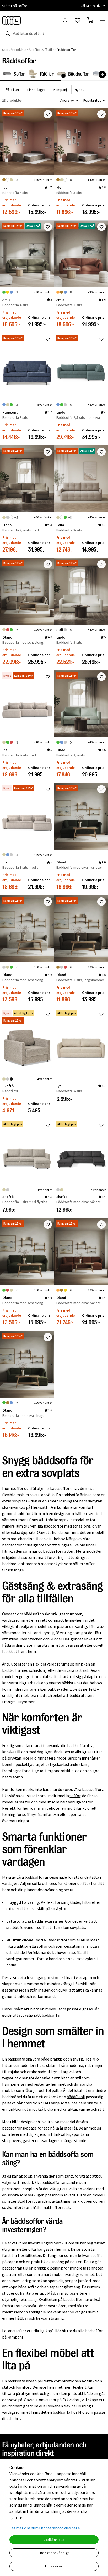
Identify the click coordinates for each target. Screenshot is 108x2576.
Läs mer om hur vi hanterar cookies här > (45, 2528)
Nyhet (79, 90)
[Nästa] (102, 74)
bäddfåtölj (76, 2097)
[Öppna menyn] (103, 20)
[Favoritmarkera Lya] (101, 1014)
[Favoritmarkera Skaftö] (48, 1014)
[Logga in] (65, 20)
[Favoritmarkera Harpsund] (48, 339)
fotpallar (54, 2090)
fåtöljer (31, 2090)
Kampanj (60, 90)
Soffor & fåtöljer (43, 50)
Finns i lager (36, 90)
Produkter (20, 50)
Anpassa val (54, 2566)
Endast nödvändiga (54, 2553)
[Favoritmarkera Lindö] (101, 339)
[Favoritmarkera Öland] (48, 564)
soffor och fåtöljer (29, 1488)
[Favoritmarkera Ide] (48, 114)
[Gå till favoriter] (78, 20)
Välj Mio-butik (91, 6)
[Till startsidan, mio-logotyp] (12, 20)
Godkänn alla (54, 2540)
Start (6, 50)
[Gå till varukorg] (90, 20)
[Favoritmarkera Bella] (101, 452)
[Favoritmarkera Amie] (48, 227)
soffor (75, 1796)
